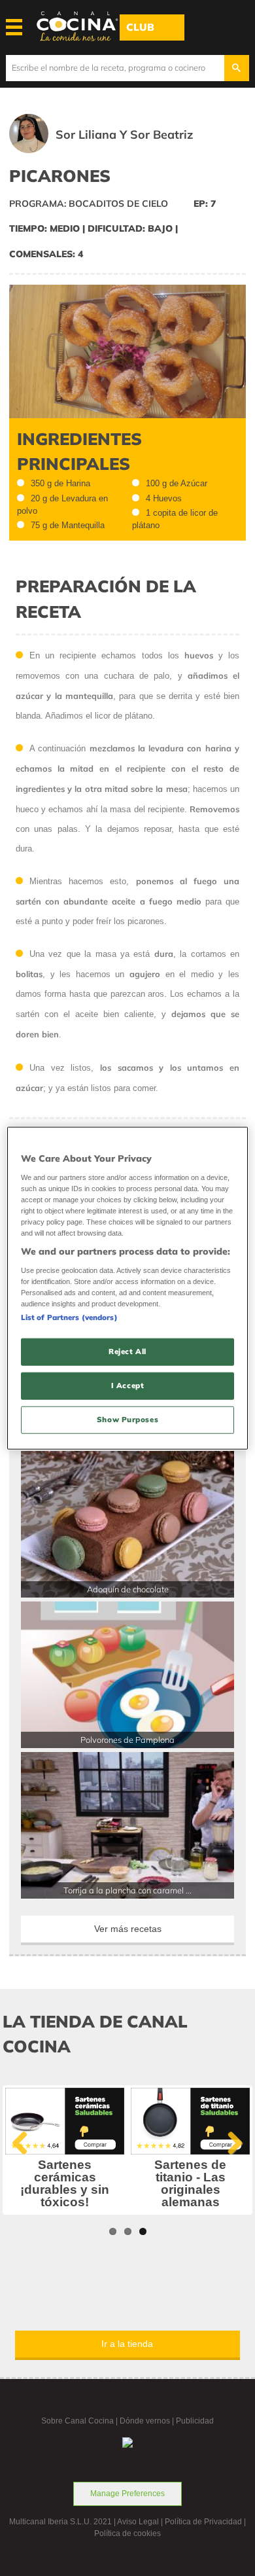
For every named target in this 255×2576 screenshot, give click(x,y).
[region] (128, 1288)
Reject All (127, 1351)
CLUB (140, 27)
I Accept (128, 1385)
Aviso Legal (138, 2522)
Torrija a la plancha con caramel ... (127, 1890)
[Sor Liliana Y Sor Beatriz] (120, 150)
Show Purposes (127, 1419)
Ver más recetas (128, 1929)
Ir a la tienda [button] (127, 2344)
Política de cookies (127, 2533)
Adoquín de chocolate (128, 1589)
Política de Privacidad (203, 2522)
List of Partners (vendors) (69, 1317)
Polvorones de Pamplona (127, 1740)
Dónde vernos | (148, 2421)
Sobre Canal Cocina (77, 2421)
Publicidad (195, 2421)
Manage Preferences (127, 2494)
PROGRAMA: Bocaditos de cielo (89, 204)
